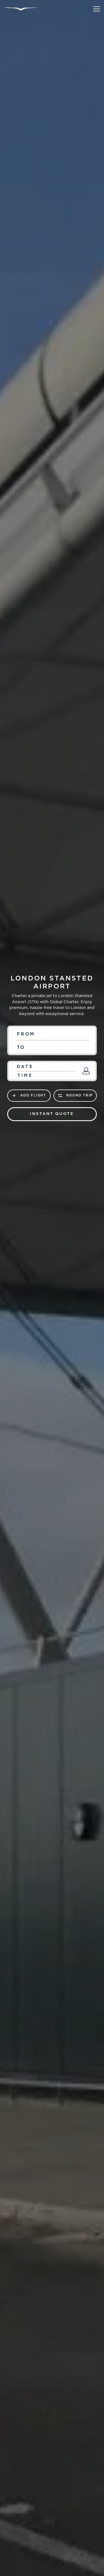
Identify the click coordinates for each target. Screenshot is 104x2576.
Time (25, 1076)
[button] (95, 9)
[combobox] (52, 1034)
